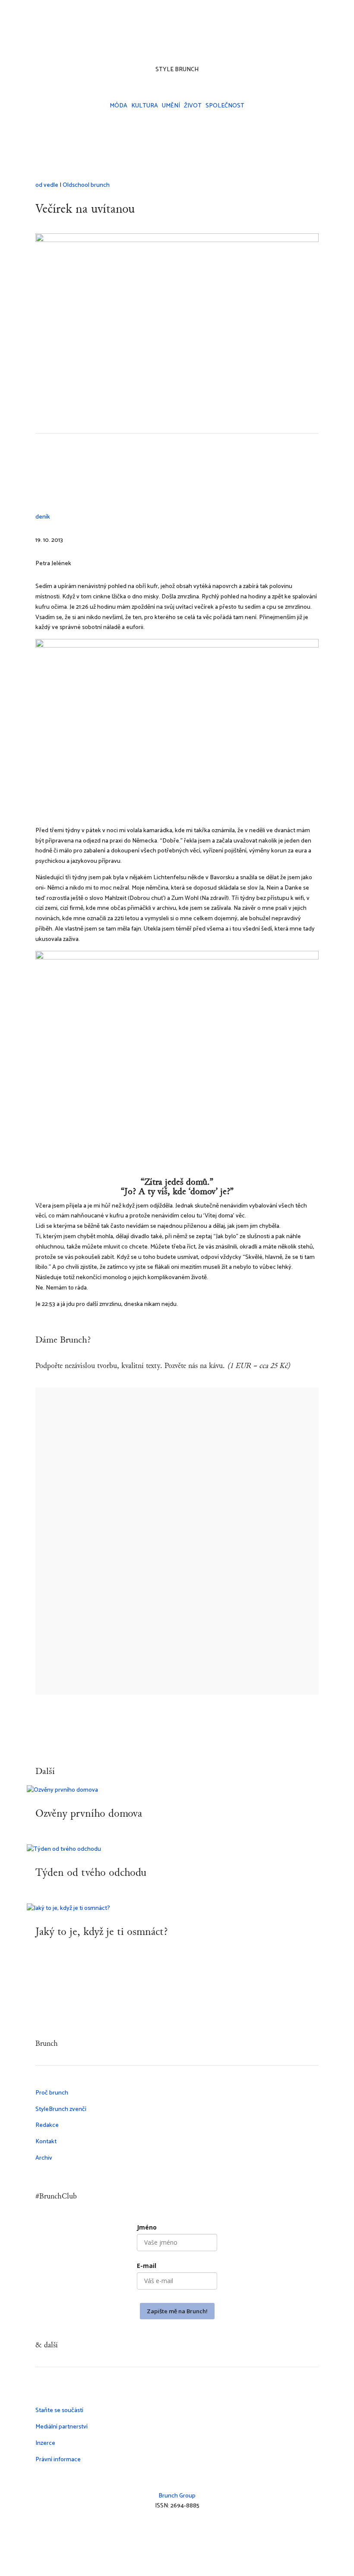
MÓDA (119, 106)
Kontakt (46, 2142)
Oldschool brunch (86, 185)
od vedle (47, 185)
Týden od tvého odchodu (91, 1873)
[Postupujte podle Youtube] (186, 41)
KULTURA (145, 106)
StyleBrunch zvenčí (61, 2109)
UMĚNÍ (171, 106)
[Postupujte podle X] (194, 2531)
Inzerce (45, 2443)
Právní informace (58, 2460)
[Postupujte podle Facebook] (177, 2531)
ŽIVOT (193, 106)
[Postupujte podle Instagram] (151, 41)
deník (43, 517)
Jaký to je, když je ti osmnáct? (102, 1932)
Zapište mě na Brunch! (177, 2311)
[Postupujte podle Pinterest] (212, 2531)
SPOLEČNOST (225, 106)
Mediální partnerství (62, 2427)
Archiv (44, 2158)
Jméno (147, 2227)
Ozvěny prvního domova (89, 1814)
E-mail (147, 2266)
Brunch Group (177, 2496)
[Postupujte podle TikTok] (168, 41)
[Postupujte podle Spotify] (203, 41)
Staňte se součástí (59, 2411)
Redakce (47, 2125)
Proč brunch (52, 2093)
